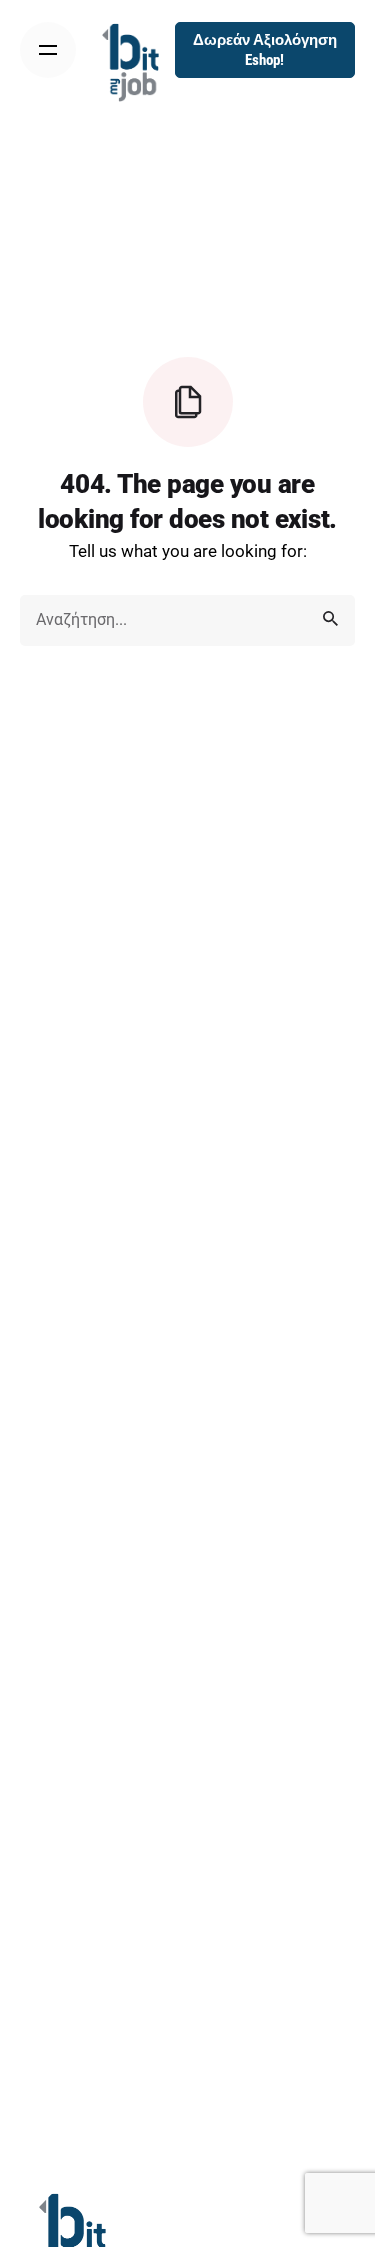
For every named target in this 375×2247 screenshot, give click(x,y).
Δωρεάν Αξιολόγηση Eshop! (265, 50)
